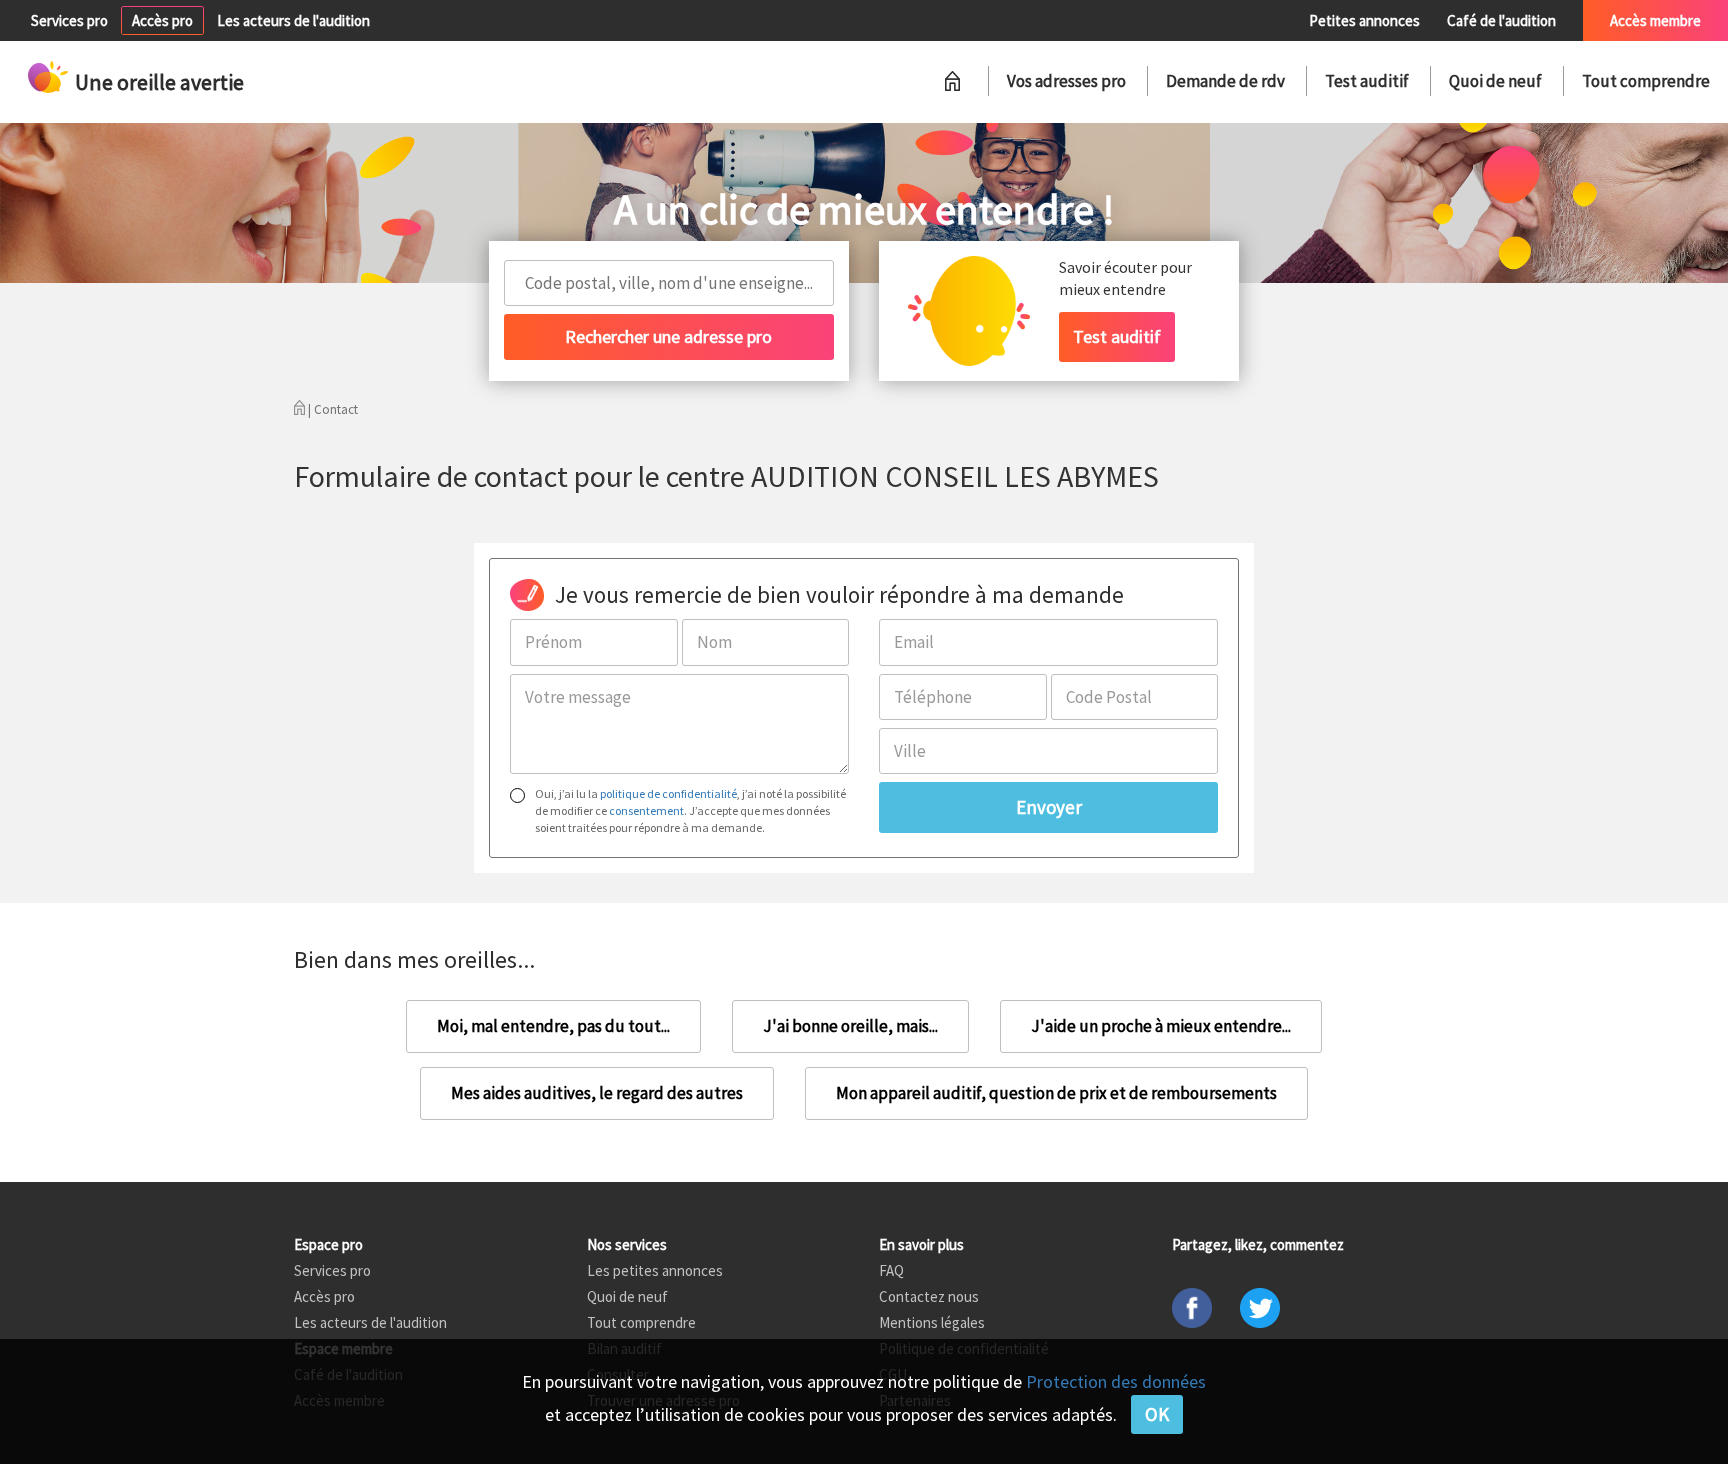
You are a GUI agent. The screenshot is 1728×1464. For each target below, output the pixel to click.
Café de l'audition (1501, 20)
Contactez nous (929, 1296)
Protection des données (1116, 1381)
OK (1157, 1414)
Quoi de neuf (1495, 81)
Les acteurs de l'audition (293, 20)
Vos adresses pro (1066, 81)
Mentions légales (932, 1322)
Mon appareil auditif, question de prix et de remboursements (1056, 1093)
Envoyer (1049, 807)
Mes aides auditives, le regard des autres (597, 1093)
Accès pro (162, 20)
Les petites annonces (655, 1270)
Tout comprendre (1646, 81)
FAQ (891, 1270)
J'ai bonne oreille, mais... (850, 1026)
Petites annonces (1364, 20)
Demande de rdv (1225, 81)
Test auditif (1367, 81)
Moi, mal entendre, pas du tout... (553, 1026)
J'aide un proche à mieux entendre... (1161, 1026)
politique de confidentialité (668, 793)
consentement (646, 810)
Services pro (69, 20)
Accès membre (1655, 20)
